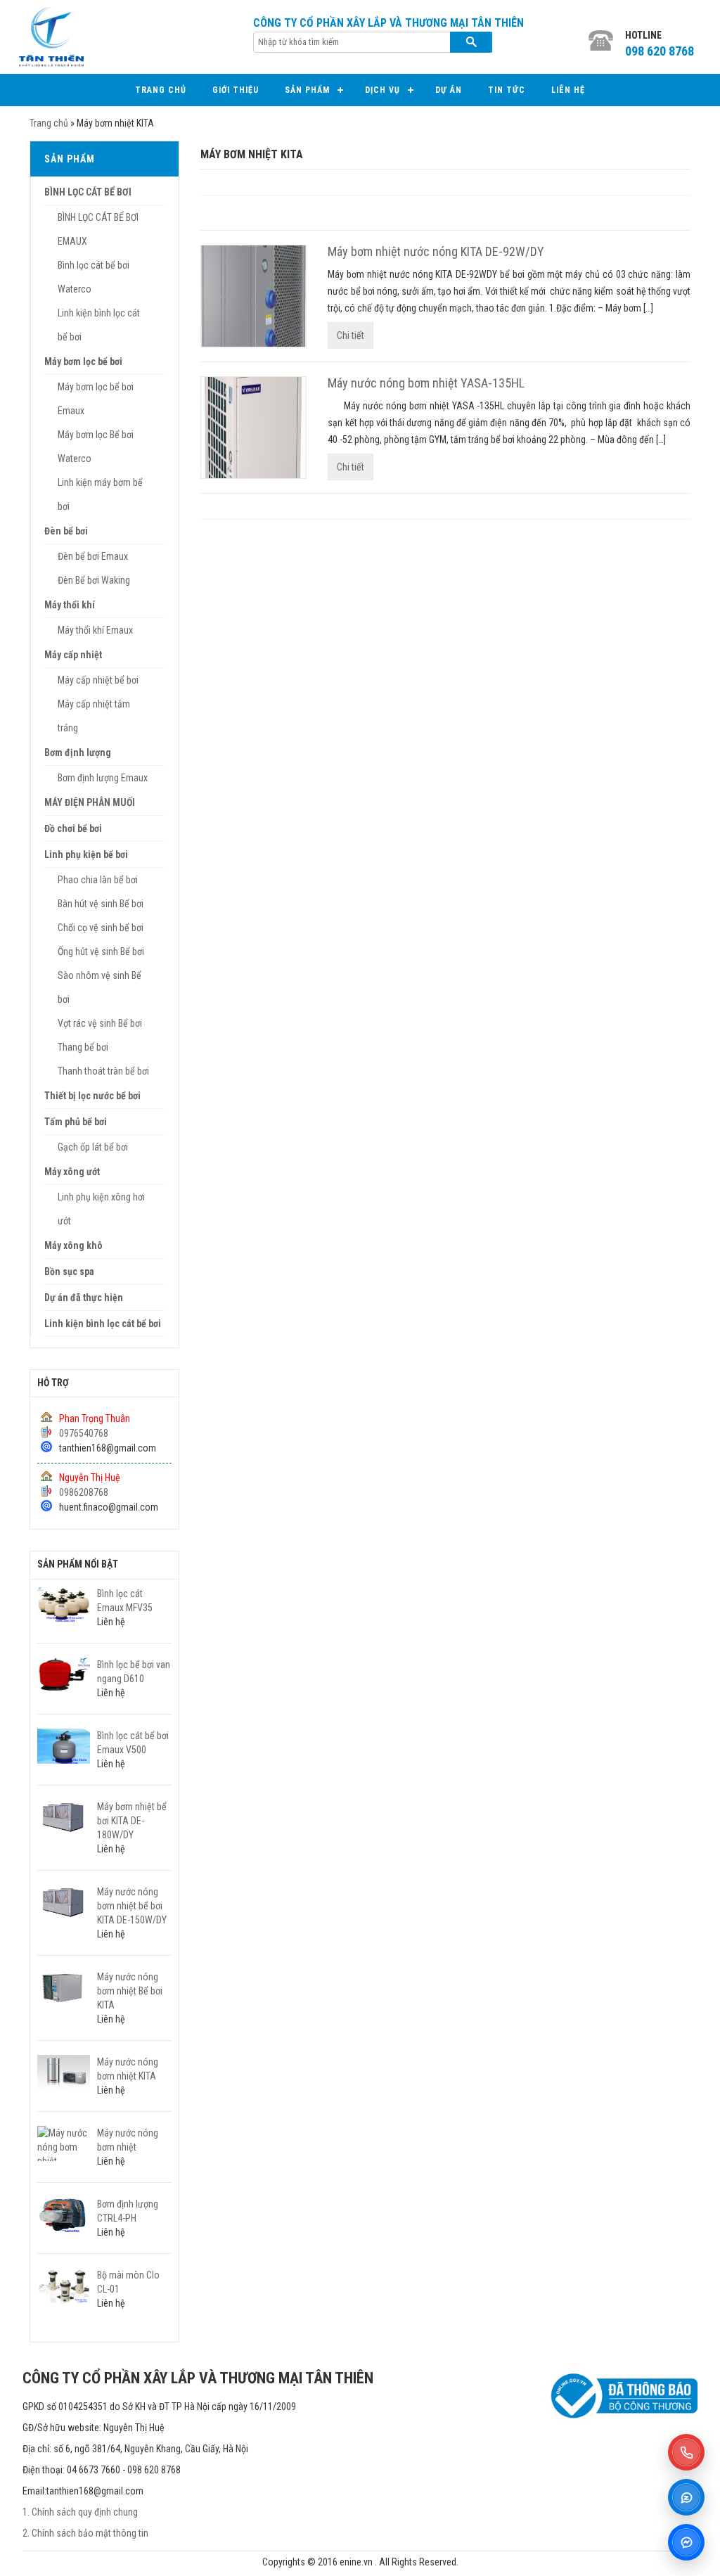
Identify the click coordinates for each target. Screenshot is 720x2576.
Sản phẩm (307, 90)
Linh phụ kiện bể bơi (86, 854)
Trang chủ (161, 90)
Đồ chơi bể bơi (73, 828)
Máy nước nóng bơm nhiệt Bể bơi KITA (130, 1991)
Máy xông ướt (72, 1172)
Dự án (449, 90)
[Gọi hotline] (686, 2452)
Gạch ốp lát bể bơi (93, 1147)
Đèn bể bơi (66, 531)
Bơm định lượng (78, 752)
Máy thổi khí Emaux (95, 630)
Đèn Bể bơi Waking (94, 580)
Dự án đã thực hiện (84, 1297)
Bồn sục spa (69, 1271)
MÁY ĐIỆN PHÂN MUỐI (90, 802)
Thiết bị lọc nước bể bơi (92, 1096)
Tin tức (507, 90)
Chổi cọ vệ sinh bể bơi (101, 928)
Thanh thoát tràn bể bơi (103, 1071)
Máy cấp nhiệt (73, 655)
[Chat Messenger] (686, 2542)
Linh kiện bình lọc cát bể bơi (103, 1324)
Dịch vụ (382, 90)
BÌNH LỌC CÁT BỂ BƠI (88, 192)
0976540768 (84, 1433)
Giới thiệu (236, 90)
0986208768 (84, 1492)
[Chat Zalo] (686, 2497)
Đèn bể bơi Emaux (93, 556)
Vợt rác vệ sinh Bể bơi (100, 1023)
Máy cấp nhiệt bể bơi (98, 680)
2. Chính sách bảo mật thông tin (85, 2533)
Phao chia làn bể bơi (98, 880)
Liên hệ (568, 90)
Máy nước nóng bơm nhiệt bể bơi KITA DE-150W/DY (132, 1906)
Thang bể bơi (83, 1047)
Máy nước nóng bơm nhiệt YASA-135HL (426, 383)
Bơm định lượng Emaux (103, 778)
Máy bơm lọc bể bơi (83, 361)
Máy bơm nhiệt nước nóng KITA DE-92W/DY (436, 251)
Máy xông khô (73, 1245)
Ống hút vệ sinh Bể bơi (101, 951)
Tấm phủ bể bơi (76, 1122)
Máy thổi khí (70, 605)
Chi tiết (351, 335)
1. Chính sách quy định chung (80, 2512)
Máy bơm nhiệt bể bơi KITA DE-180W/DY (132, 1821)
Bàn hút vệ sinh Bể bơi (101, 904)
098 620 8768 (660, 51)
